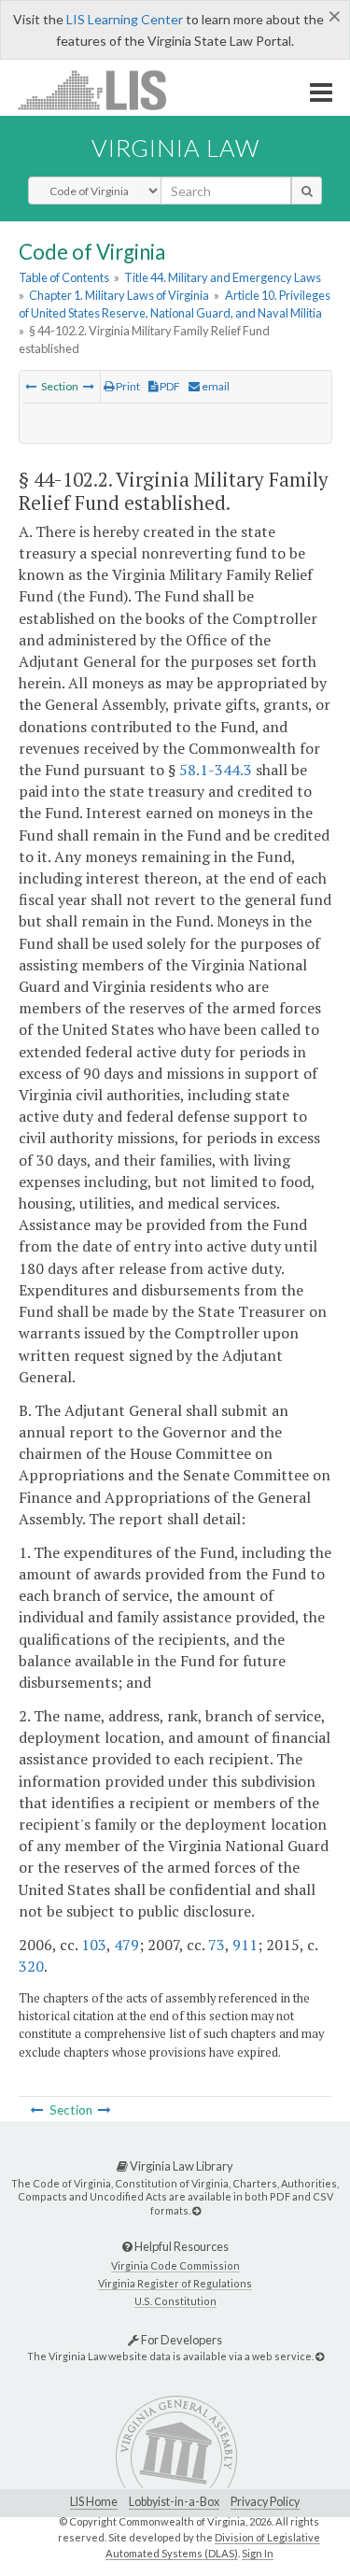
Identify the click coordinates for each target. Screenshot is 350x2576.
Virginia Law (175, 148)
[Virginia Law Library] (196, 2210)
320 (31, 1966)
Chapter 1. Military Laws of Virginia (119, 295)
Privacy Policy (265, 2502)
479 (126, 1945)
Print (127, 386)
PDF (169, 386)
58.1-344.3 (216, 770)
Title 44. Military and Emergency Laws (223, 277)
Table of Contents (64, 277)
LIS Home (94, 2502)
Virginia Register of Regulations (175, 2283)
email (215, 386)
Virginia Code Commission (175, 2265)
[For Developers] (320, 2356)
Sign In (258, 2553)
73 (217, 1945)
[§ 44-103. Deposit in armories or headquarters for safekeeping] (89, 386)
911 (245, 1945)
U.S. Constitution (175, 2301)
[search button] (307, 191)
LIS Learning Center (125, 19)
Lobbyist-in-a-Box (174, 2502)
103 (94, 1945)
